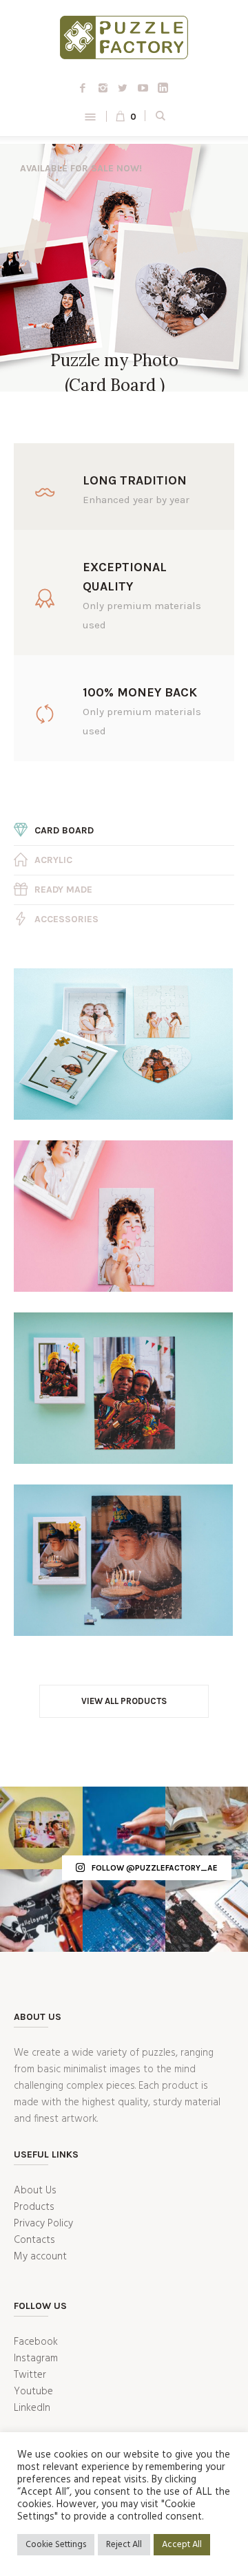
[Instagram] (103, 88)
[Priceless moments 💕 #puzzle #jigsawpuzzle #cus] (41, 1828)
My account (40, 2257)
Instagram (36, 2359)
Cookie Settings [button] (56, 2545)
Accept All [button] (182, 2545)
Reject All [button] (124, 2545)
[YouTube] (143, 88)
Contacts (34, 2240)
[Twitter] (123, 88)
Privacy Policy (43, 2224)
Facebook (36, 2342)
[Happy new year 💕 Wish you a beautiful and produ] (207, 1910)
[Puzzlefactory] (124, 40)
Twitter (30, 2375)
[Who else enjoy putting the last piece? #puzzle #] (124, 1828)
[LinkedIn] (163, 88)
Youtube (33, 2392)
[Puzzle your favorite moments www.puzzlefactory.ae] (207, 1828)
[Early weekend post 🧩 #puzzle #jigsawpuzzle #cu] (124, 1910)
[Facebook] (83, 88)
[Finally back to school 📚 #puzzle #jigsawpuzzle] (41, 1910)
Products (34, 2207)
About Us (35, 2191)
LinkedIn (32, 2408)
